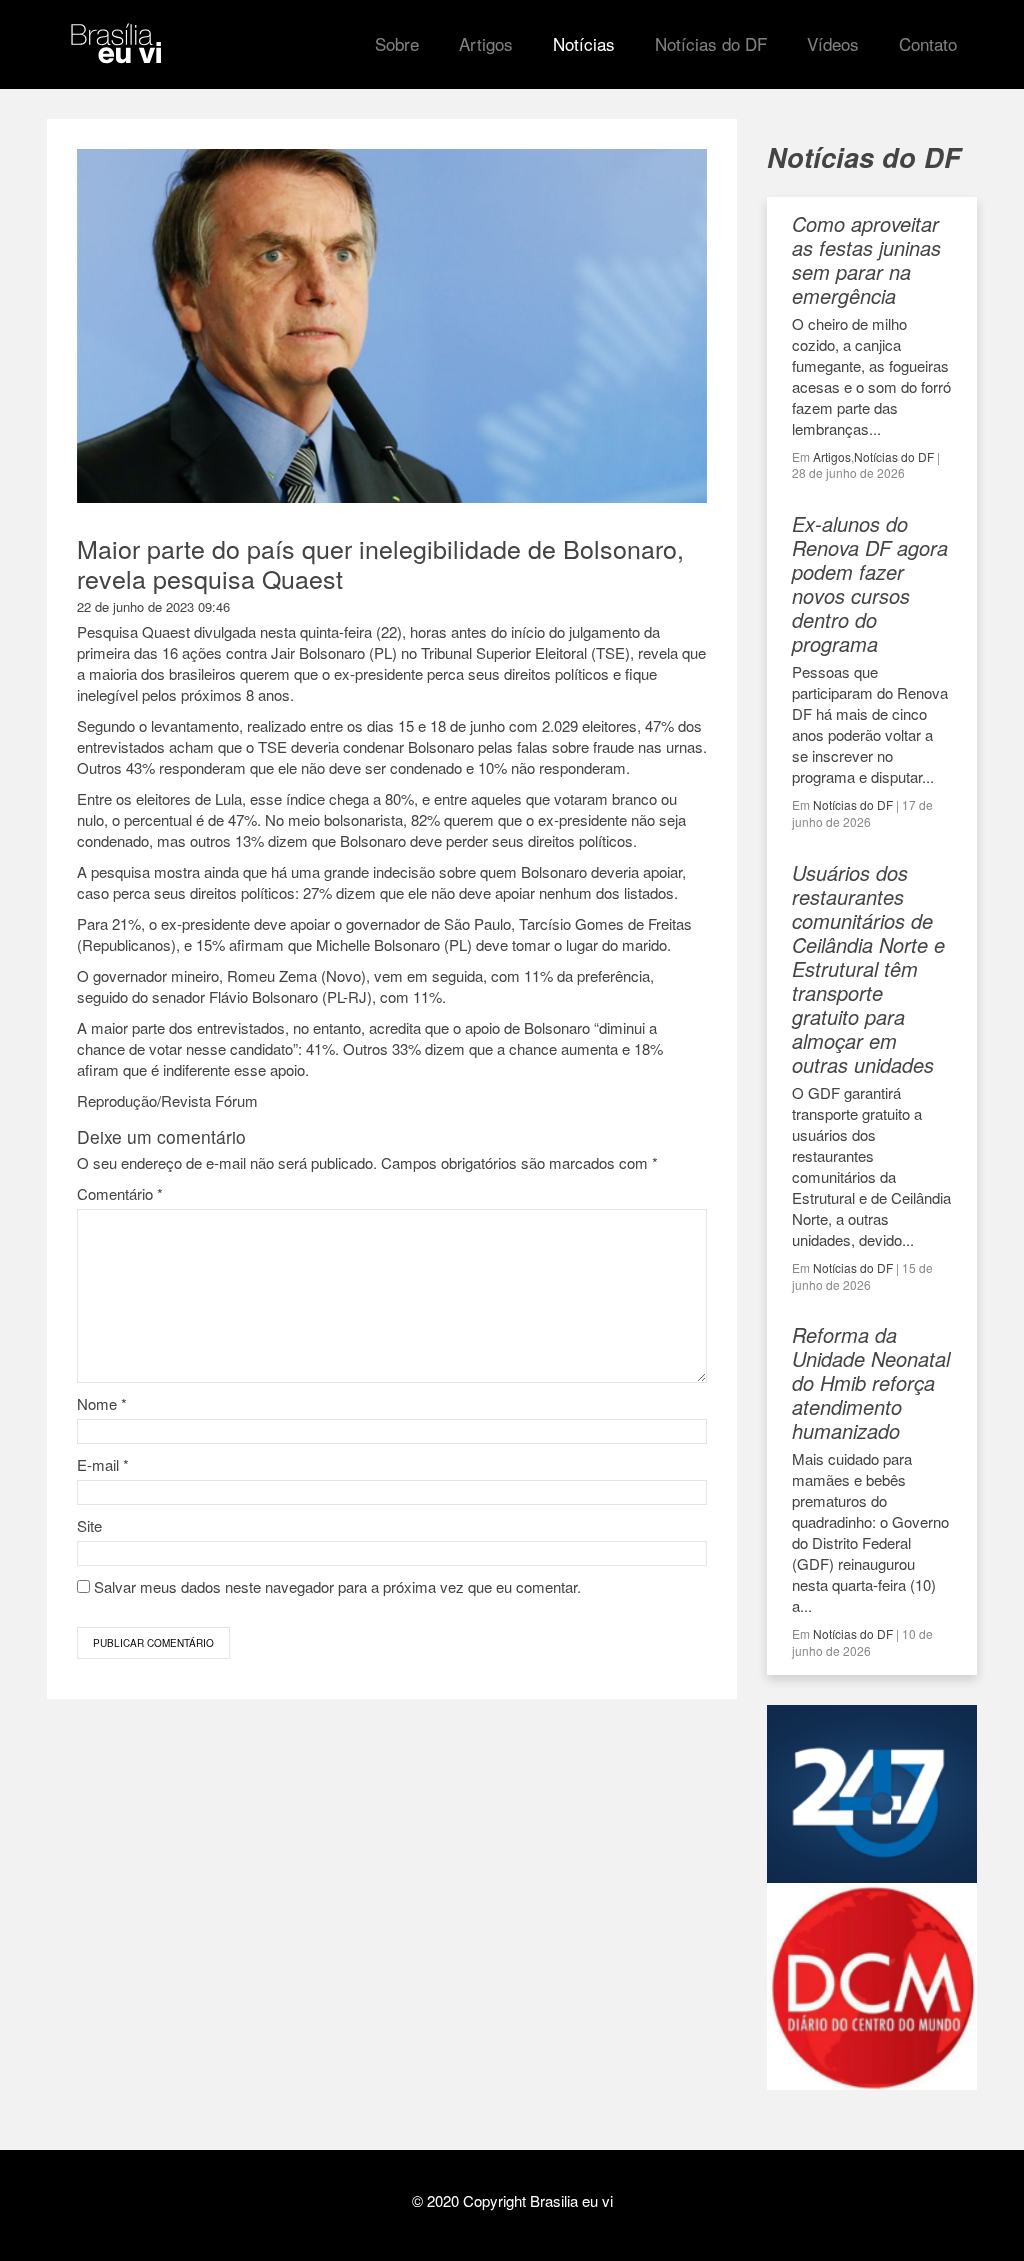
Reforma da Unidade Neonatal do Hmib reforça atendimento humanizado (871, 1382)
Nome (102, 1403)
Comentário (120, 1193)
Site (89, 1525)
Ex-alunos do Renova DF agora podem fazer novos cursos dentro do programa (870, 583)
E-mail (103, 1464)
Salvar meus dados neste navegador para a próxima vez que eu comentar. (337, 1586)
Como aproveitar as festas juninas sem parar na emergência (866, 259)
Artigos (832, 456)
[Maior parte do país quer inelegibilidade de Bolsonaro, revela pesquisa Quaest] (392, 493)
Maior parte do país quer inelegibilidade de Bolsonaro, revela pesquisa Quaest (380, 563)
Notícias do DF (894, 456)
